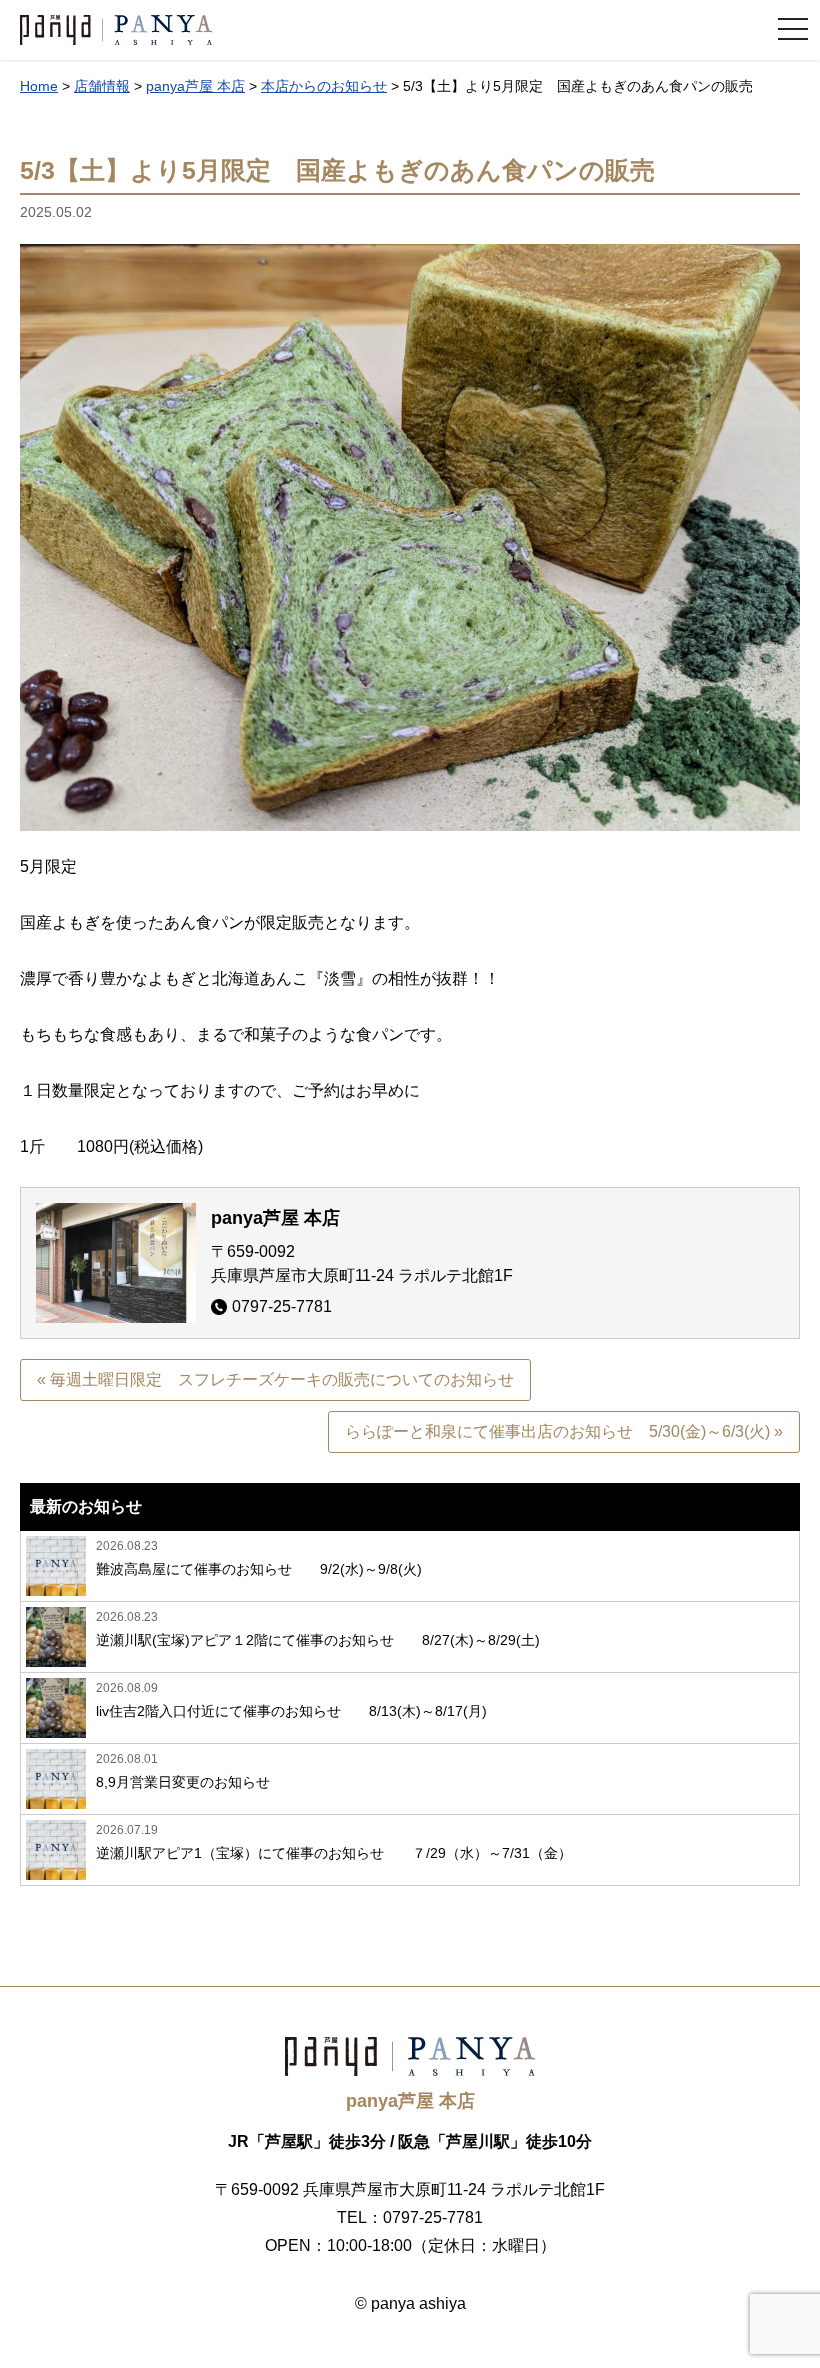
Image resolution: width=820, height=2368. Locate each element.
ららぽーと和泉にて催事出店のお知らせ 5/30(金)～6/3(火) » (564, 1431)
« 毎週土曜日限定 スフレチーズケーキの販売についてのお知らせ (275, 1379)
